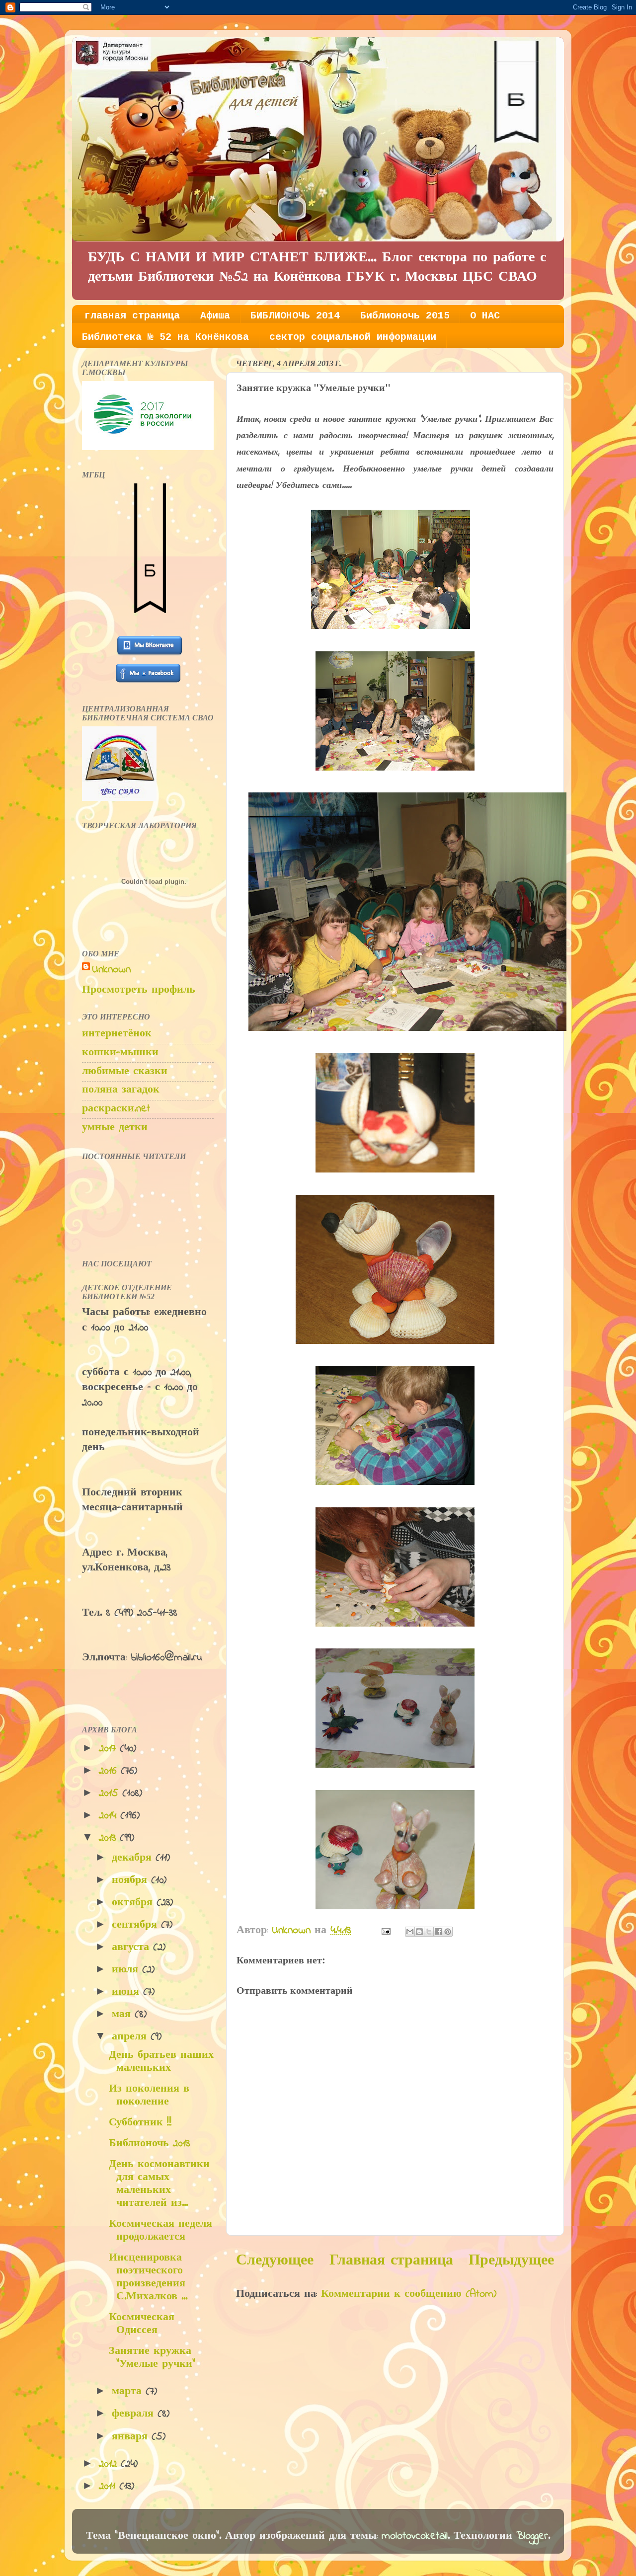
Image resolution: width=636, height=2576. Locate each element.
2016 (110, 1771)
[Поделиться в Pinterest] (448, 1932)
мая (123, 2015)
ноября (131, 1880)
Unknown (111, 970)
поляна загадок (121, 1090)
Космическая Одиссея (142, 2324)
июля (127, 1970)
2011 (109, 2487)
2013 (109, 1838)
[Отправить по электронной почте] (410, 1932)
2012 (110, 2464)
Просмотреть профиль (139, 990)
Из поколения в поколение (149, 2096)
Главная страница (391, 2261)
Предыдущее (511, 2261)
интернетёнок (117, 1034)
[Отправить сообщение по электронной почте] (385, 1931)
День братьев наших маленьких (161, 2062)
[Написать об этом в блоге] (419, 1932)
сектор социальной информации (353, 337)
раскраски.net (116, 1109)
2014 (110, 1816)
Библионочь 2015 (405, 316)
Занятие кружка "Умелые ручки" (152, 2358)
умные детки (115, 1128)
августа (132, 1948)
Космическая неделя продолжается (160, 2231)
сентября (136, 1925)
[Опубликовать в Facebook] (438, 1932)
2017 (109, 1749)
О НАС (485, 316)
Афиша (215, 316)
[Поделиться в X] (429, 1932)
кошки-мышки (120, 1053)
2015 (111, 1794)
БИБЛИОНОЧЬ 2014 (295, 316)
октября (134, 1903)
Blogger (532, 2536)
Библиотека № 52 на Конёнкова (165, 337)
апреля (131, 2037)
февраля (135, 2414)
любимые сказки (125, 1072)
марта (129, 2392)
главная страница (132, 316)
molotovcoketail (415, 2536)
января (132, 2437)
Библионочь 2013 (149, 2144)
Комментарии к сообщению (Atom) (409, 2294)
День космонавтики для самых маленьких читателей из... (159, 2184)
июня (127, 1992)
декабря (134, 1858)
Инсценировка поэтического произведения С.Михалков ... (148, 2277)
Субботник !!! (140, 2123)
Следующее (275, 2261)
